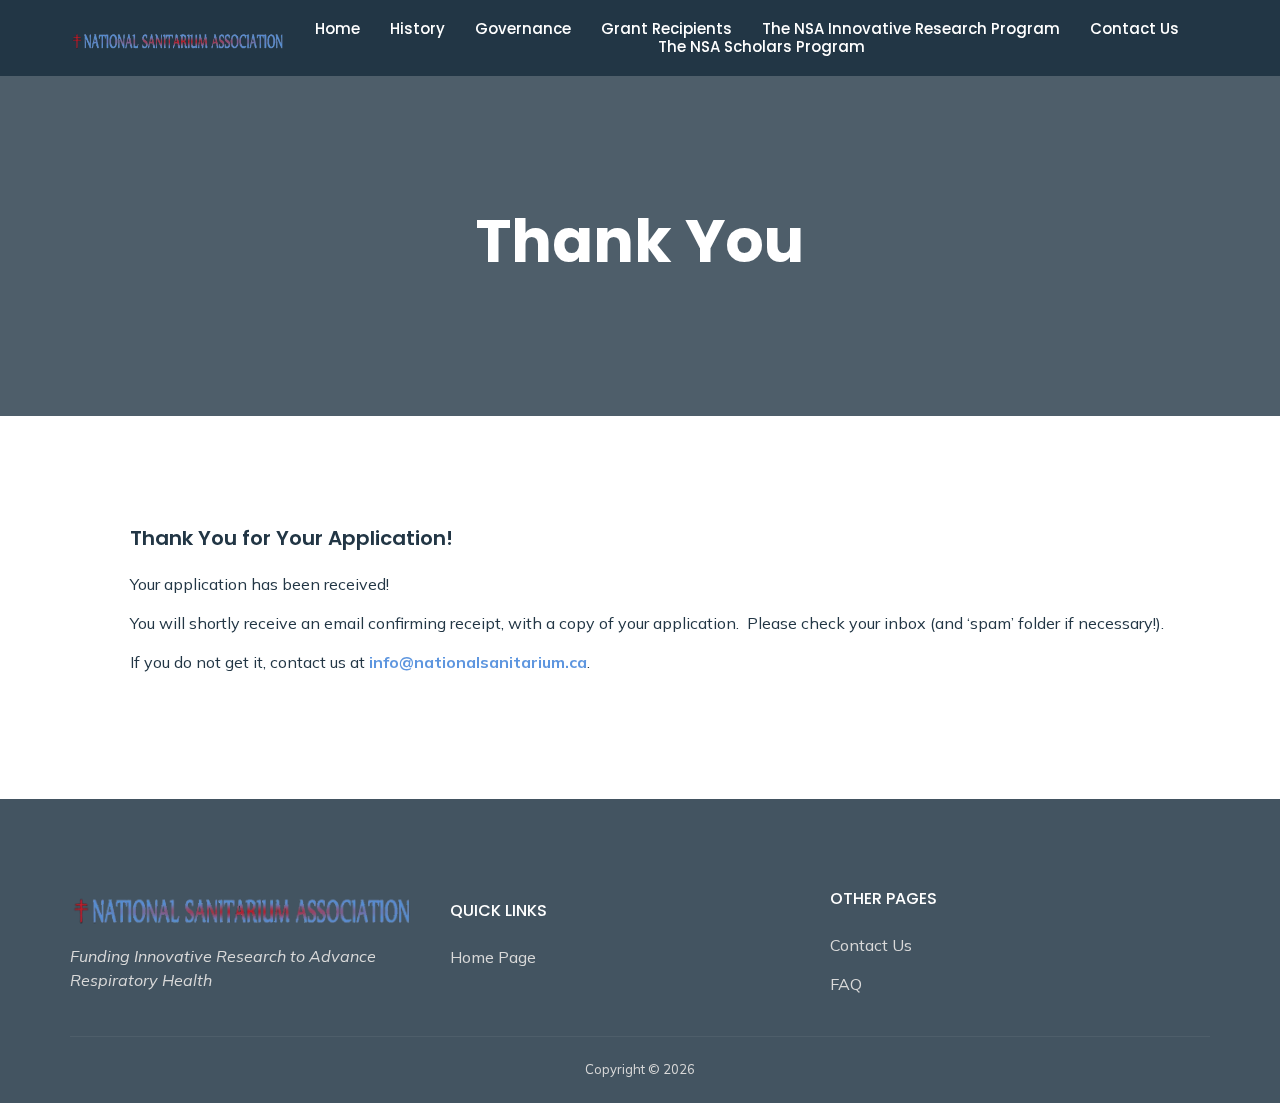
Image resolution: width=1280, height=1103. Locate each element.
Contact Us (1134, 29)
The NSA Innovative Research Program (911, 29)
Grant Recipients (666, 29)
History (417, 29)
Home (337, 29)
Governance (523, 29)
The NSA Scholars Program (761, 47)
